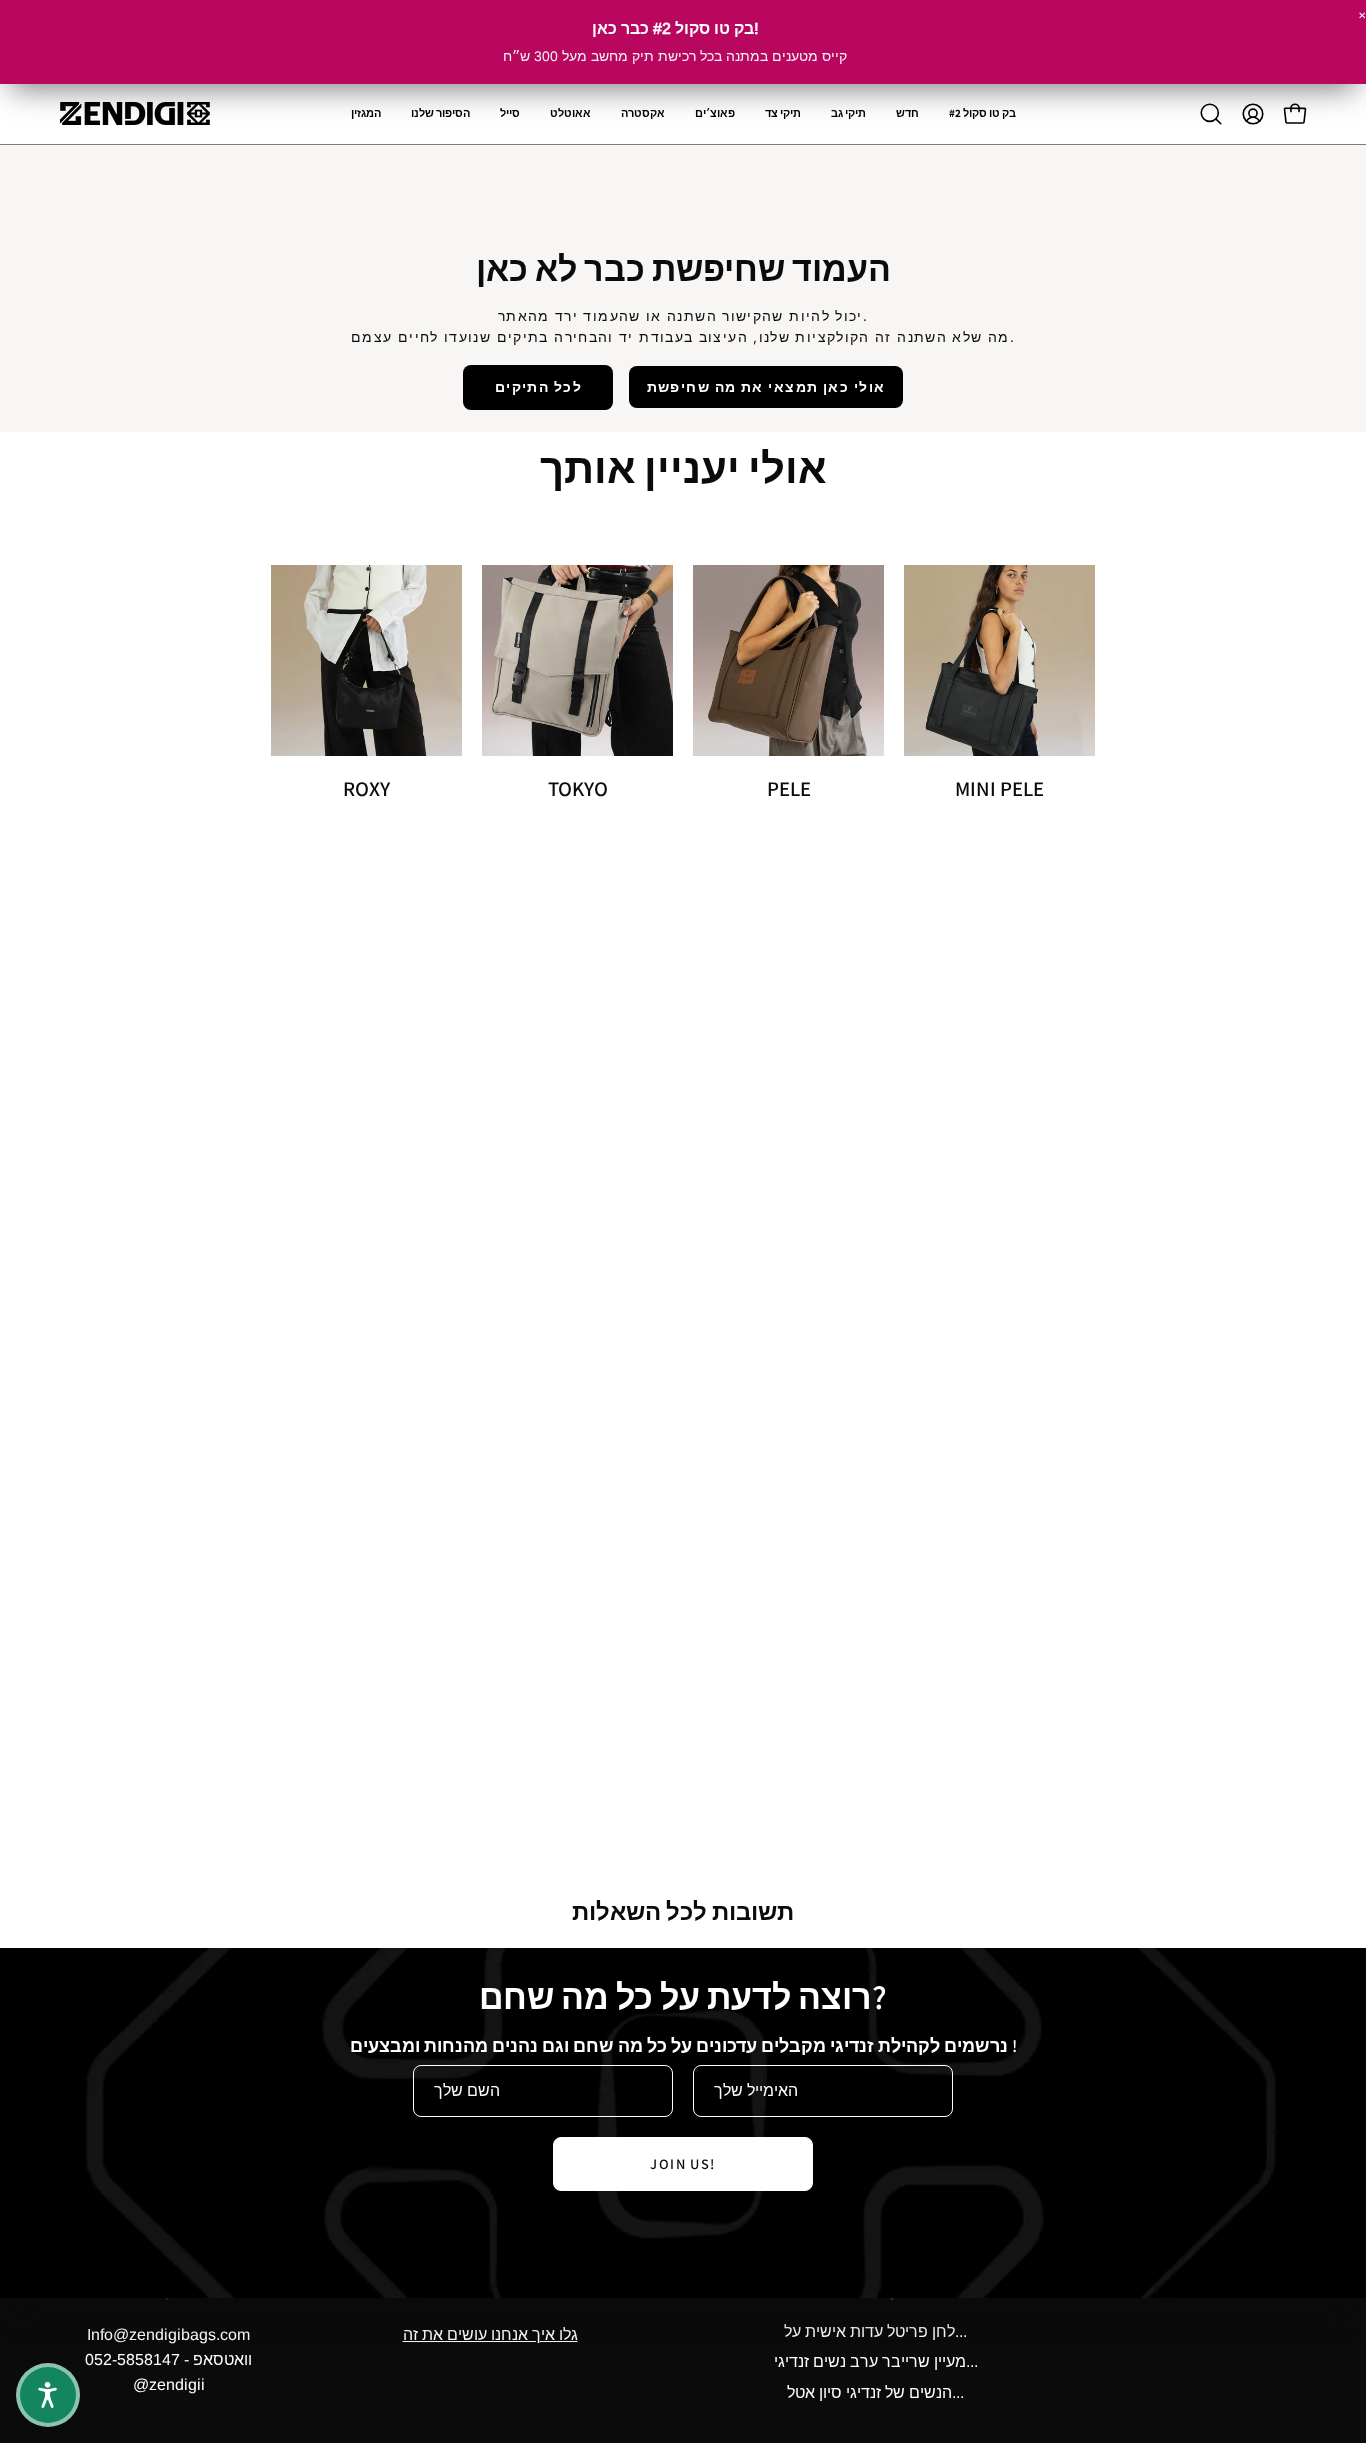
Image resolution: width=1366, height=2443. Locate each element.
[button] (643, 114)
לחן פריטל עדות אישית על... (875, 2331)
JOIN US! (683, 2163)
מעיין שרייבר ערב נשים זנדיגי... (876, 2362)
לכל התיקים (538, 386)
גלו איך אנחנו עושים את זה (490, 2334)
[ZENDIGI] (135, 113)
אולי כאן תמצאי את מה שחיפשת (766, 386)
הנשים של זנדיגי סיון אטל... (875, 2392)
